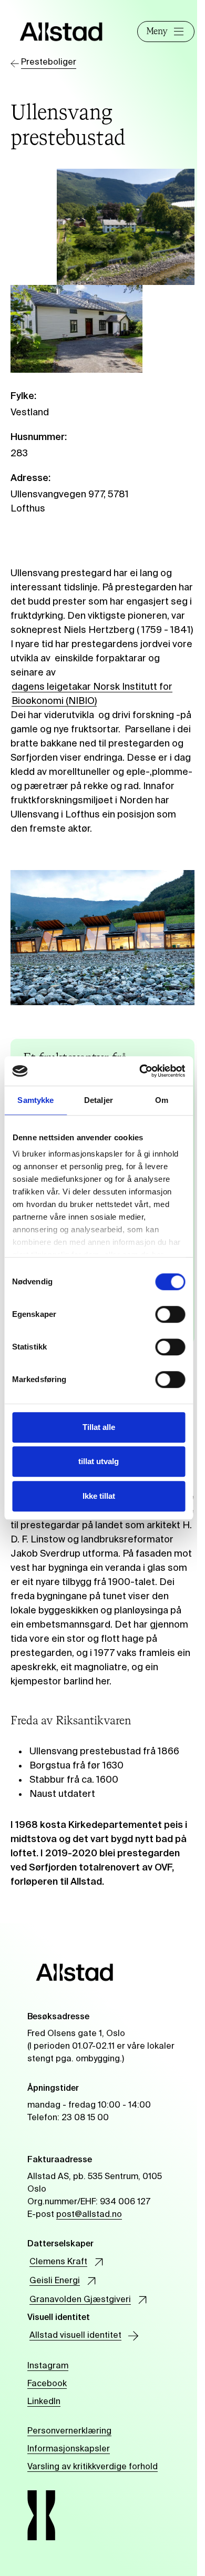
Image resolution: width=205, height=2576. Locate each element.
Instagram (48, 2366)
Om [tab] (162, 1100)
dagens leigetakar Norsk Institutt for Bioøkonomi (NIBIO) (92, 694)
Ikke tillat (99, 1496)
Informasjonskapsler (69, 2449)
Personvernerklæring (69, 2431)
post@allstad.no (89, 2215)
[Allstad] (61, 32)
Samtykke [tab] (35, 1100)
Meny (157, 32)
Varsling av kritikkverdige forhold (93, 2467)
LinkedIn (44, 2402)
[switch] (170, 1314)
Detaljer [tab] (99, 1100)
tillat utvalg (99, 1461)
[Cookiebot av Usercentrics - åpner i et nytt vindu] (140, 1071)
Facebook (47, 2384)
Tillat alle (99, 1427)
